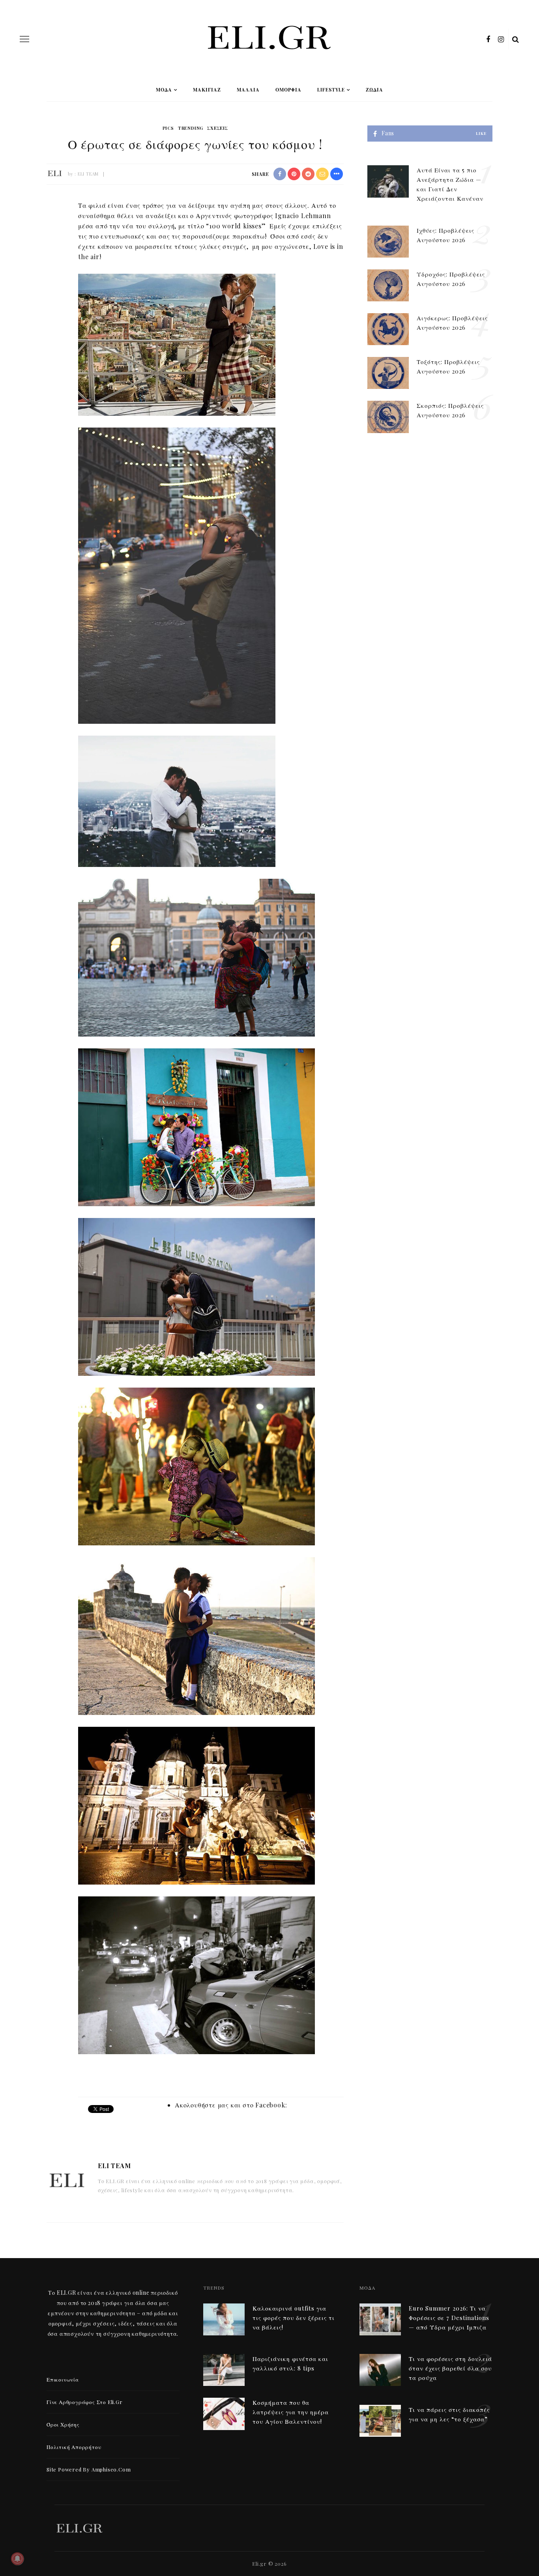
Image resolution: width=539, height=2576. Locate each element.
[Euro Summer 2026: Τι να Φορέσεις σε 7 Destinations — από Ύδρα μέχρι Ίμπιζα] (380, 2318)
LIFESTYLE (331, 90)
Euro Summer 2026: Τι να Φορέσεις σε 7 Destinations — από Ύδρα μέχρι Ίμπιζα (449, 2318)
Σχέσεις (218, 128)
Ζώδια (374, 90)
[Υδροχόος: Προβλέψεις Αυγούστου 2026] (388, 285)
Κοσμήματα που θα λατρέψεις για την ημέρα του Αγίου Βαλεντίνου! (291, 2412)
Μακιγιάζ (207, 90)
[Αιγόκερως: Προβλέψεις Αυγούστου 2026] (388, 328)
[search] (516, 39)
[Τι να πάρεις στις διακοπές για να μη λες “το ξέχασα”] (380, 2420)
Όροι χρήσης (63, 2424)
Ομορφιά (288, 90)
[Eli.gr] (79, 2527)
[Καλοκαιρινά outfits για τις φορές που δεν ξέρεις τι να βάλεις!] (224, 2318)
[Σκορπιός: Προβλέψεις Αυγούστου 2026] (388, 416)
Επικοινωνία (63, 2379)
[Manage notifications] (17, 2559)
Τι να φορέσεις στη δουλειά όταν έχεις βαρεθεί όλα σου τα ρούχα (450, 2368)
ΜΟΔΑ (164, 90)
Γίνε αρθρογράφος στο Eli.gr (85, 2402)
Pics (168, 128)
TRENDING (191, 128)
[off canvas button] (24, 39)
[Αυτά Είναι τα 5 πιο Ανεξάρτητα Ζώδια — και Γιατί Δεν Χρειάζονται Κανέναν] (388, 180)
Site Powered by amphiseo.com (89, 2469)
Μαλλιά (248, 90)
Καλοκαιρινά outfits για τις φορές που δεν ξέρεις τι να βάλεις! (294, 2318)
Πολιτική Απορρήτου (74, 2447)
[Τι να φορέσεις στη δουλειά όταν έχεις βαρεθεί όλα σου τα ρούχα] (380, 2369)
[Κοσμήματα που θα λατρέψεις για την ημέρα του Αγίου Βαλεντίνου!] (224, 2413)
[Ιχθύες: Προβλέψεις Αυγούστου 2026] (388, 241)
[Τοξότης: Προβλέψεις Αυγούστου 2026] (388, 372)
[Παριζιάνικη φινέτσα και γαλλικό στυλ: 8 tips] (224, 2369)
